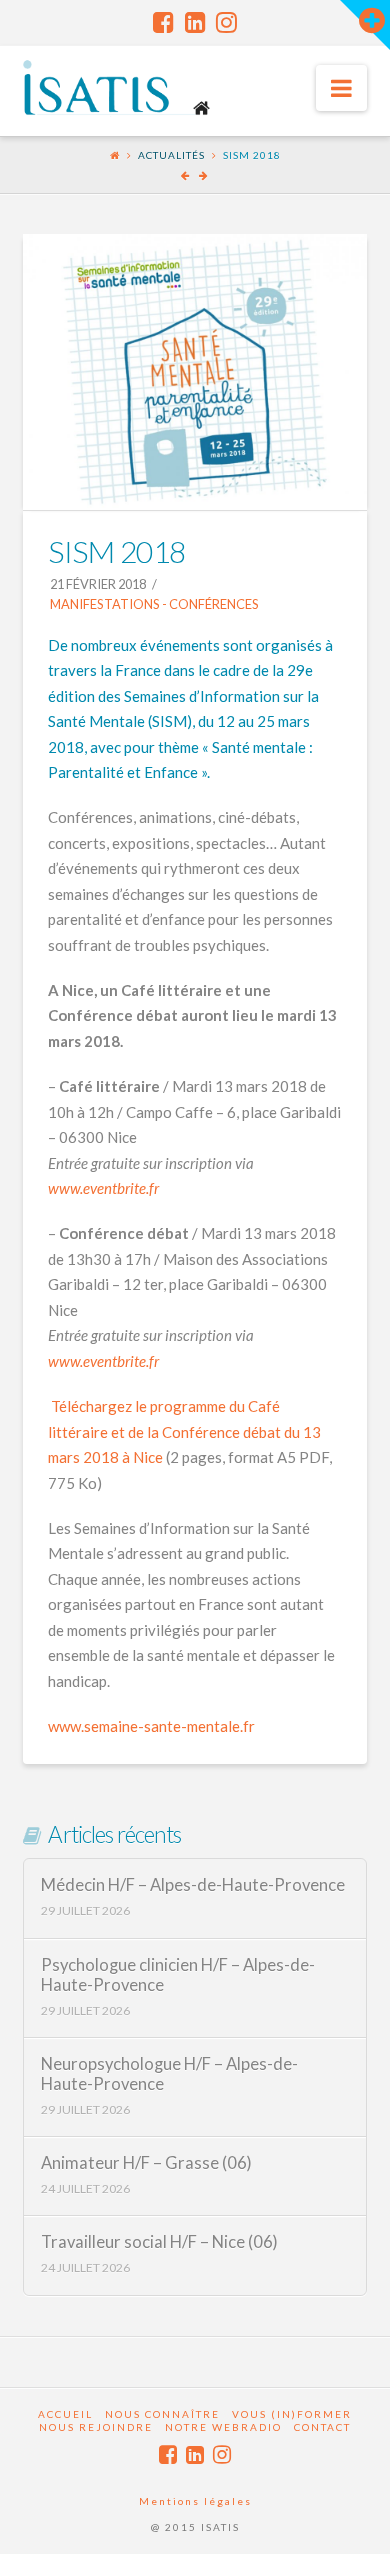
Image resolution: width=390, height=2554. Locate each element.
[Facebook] (163, 22)
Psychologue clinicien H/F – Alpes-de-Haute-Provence (178, 1975)
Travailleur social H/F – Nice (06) (159, 2242)
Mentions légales (195, 2501)
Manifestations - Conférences (153, 604)
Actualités (171, 155)
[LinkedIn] (195, 22)
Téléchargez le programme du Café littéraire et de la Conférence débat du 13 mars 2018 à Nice (184, 1431)
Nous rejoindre (96, 2427)
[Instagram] (226, 22)
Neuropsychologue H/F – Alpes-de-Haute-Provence (169, 2074)
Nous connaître (162, 2414)
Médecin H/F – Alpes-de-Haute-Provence (193, 1885)
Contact (322, 2427)
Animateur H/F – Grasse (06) (146, 2163)
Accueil (65, 2414)
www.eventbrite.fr (103, 1188)
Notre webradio (223, 2427)
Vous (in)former (292, 2414)
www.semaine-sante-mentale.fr (151, 1726)
